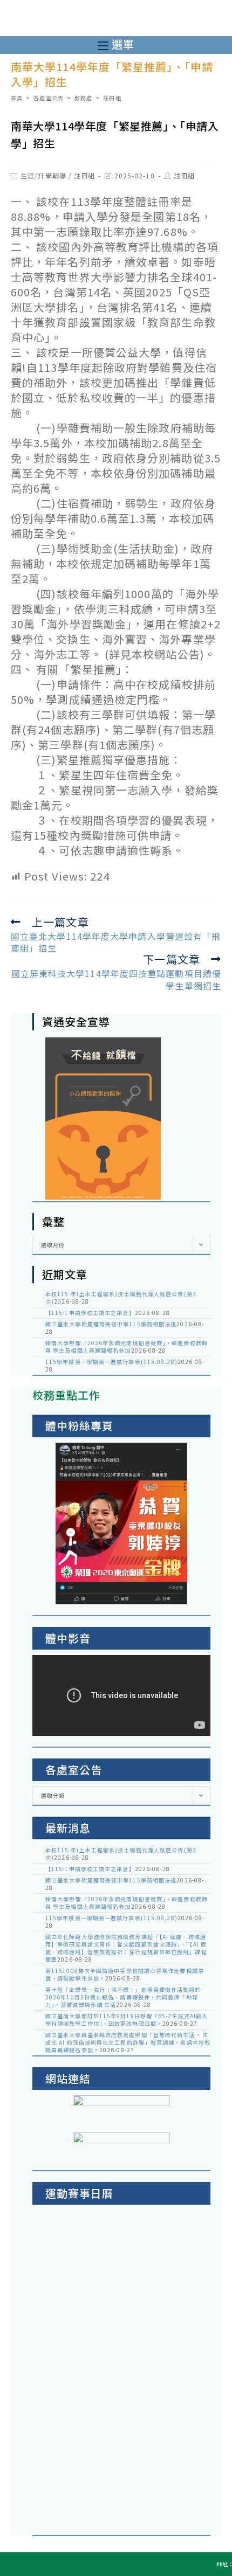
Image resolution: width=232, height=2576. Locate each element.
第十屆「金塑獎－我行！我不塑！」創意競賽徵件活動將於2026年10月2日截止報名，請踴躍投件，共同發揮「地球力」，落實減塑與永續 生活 (123, 1997)
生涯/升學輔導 (43, 175)
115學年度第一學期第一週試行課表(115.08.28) (111, 1362)
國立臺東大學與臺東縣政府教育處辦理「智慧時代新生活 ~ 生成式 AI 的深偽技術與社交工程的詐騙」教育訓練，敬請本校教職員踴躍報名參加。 (128, 2042)
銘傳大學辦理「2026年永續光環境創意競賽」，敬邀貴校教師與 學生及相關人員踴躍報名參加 (127, 1346)
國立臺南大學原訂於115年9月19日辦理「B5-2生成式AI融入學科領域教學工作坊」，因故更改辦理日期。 (127, 2020)
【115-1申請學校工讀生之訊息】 (90, 1313)
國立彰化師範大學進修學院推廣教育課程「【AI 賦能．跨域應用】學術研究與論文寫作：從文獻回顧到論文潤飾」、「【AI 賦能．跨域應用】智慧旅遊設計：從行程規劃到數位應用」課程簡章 (126, 1948)
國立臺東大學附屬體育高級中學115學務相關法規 (111, 1324)
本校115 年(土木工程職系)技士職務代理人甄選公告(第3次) (121, 1297)
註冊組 (84, 175)
